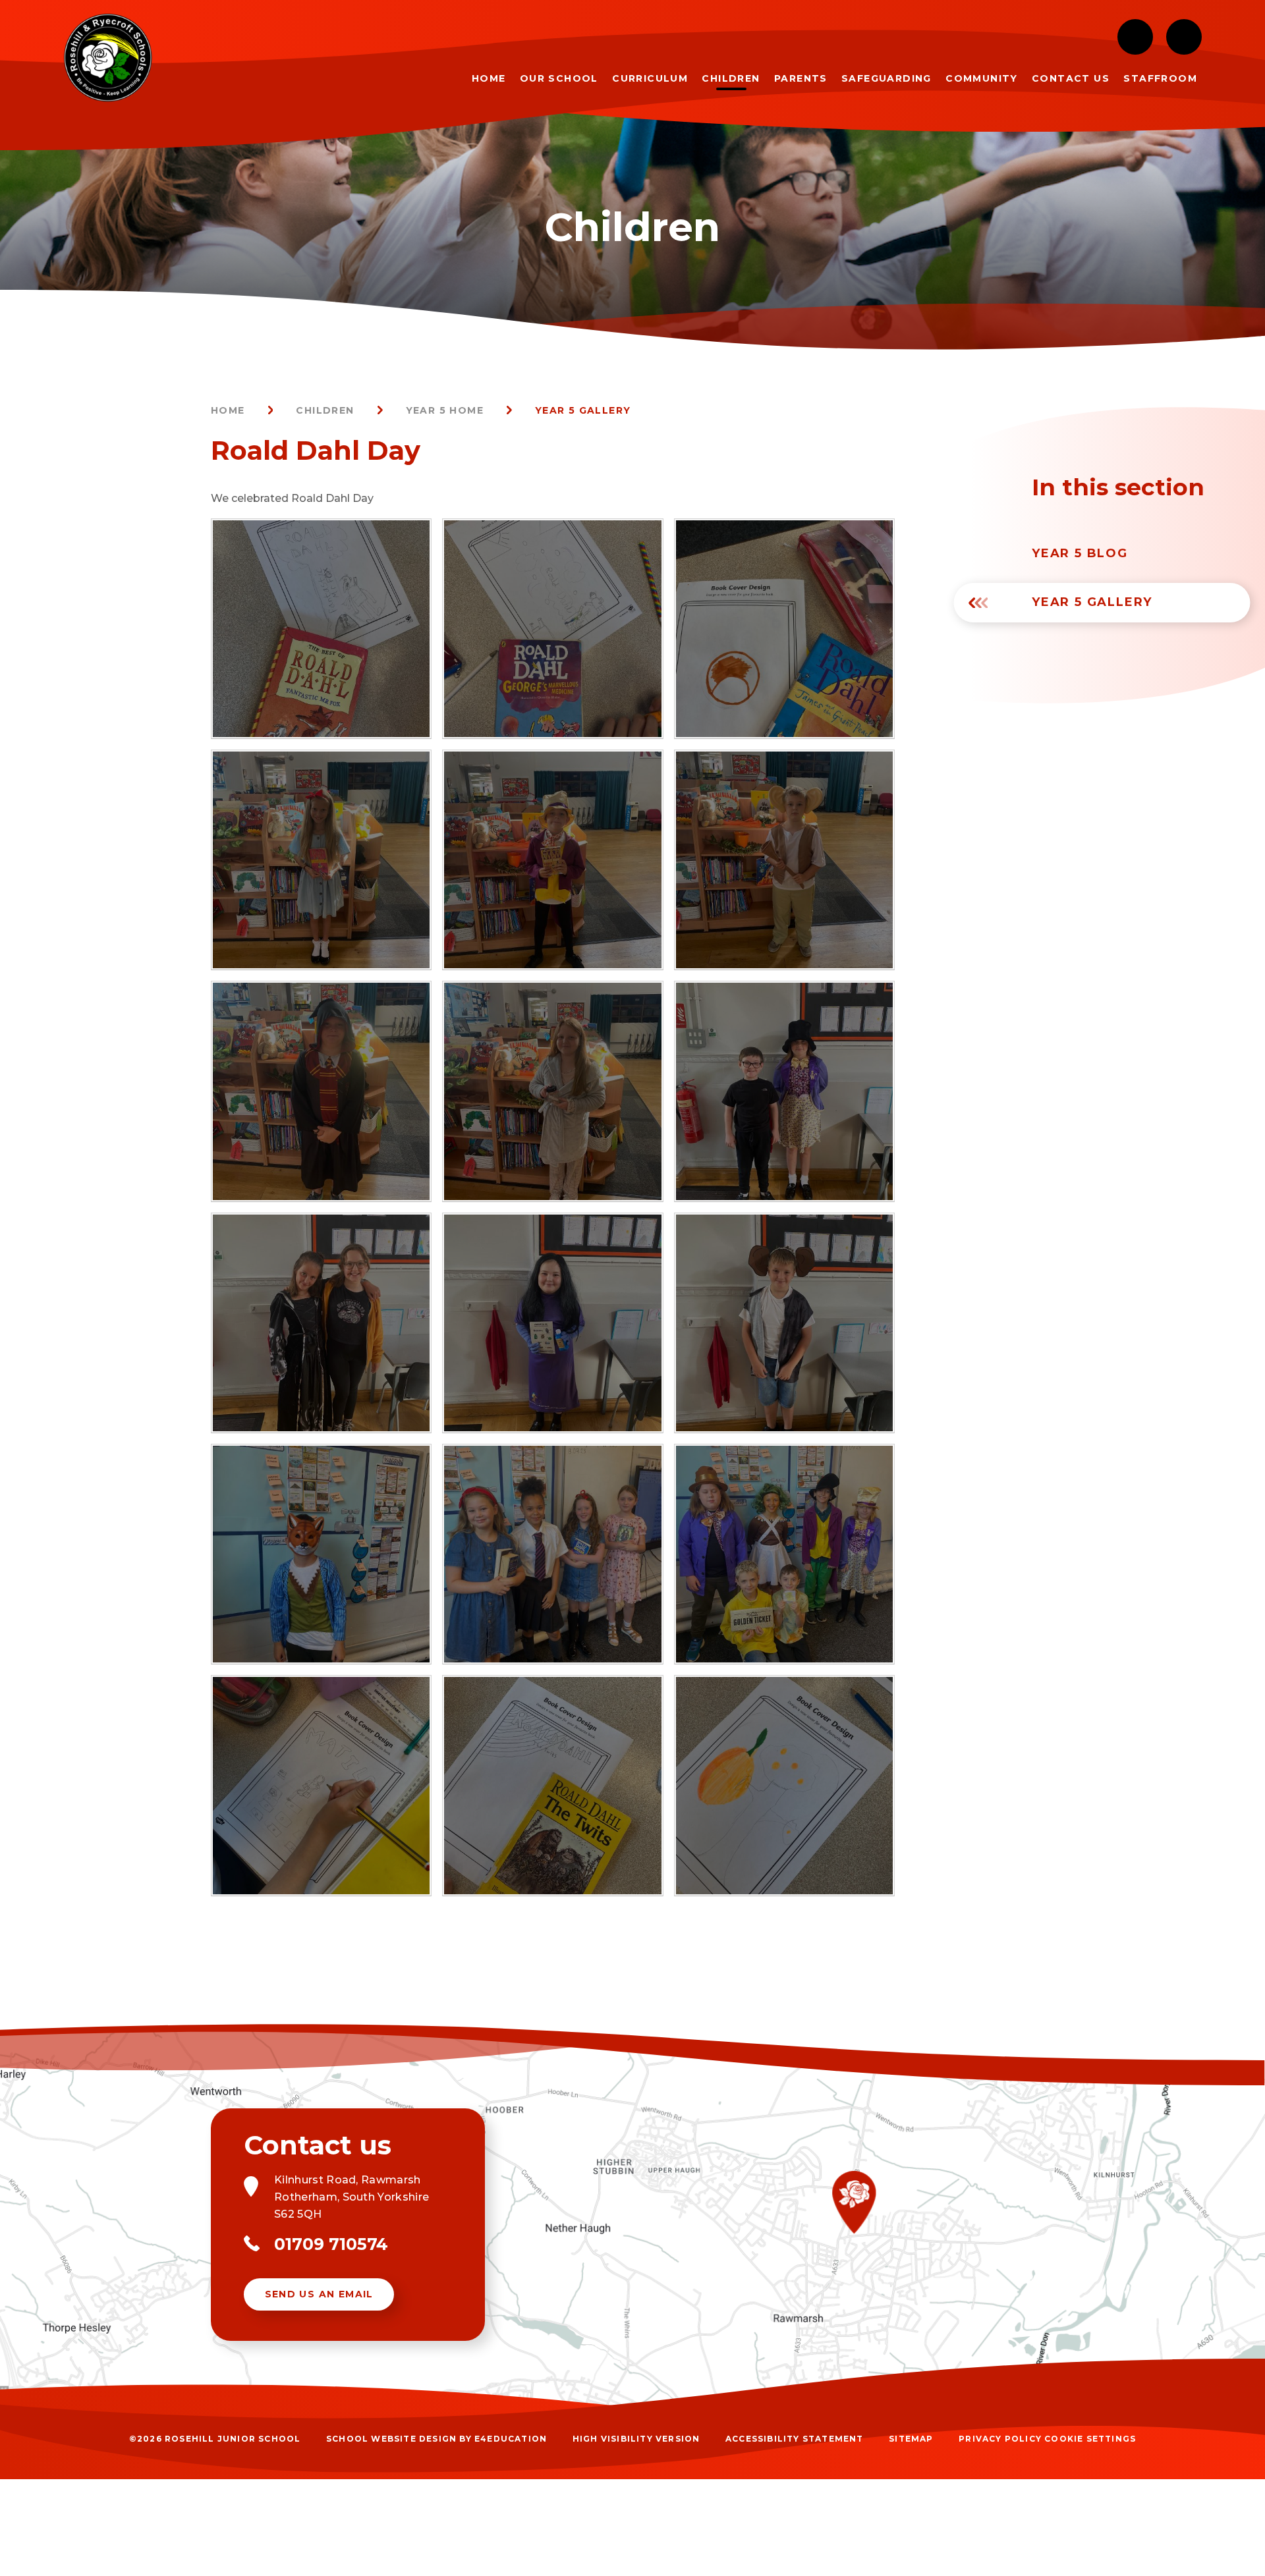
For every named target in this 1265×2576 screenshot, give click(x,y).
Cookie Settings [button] (1090, 2439)
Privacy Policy (1000, 2439)
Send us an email (319, 2294)
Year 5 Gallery (583, 410)
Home (228, 410)
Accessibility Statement (795, 2439)
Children (325, 410)
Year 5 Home (445, 410)
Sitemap (911, 2439)
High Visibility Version (636, 2439)
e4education (511, 2439)
